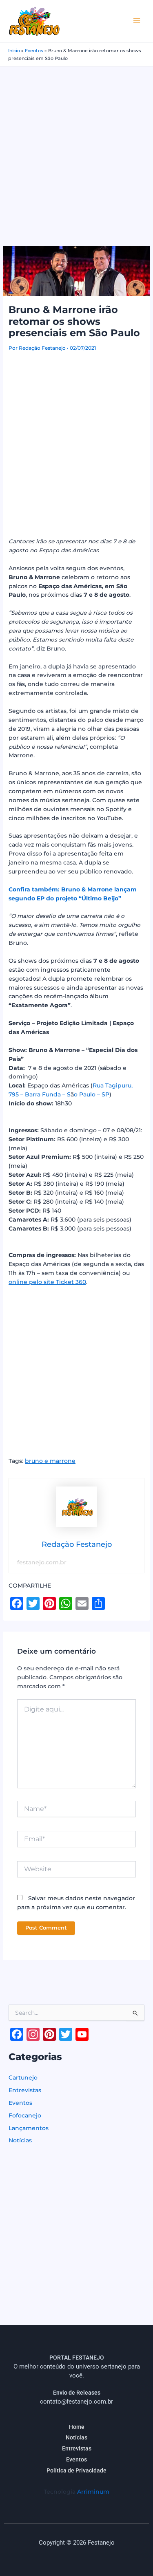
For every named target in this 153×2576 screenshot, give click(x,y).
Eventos (34, 51)
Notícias (20, 2140)
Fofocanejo (25, 2115)
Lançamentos (29, 2128)
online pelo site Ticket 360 (47, 1282)
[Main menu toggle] (137, 21)
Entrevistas (25, 2090)
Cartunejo (23, 2078)
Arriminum (93, 2492)
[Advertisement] (76, 147)
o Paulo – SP (92, 1094)
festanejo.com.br (42, 1562)
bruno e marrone (50, 1461)
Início (14, 51)
